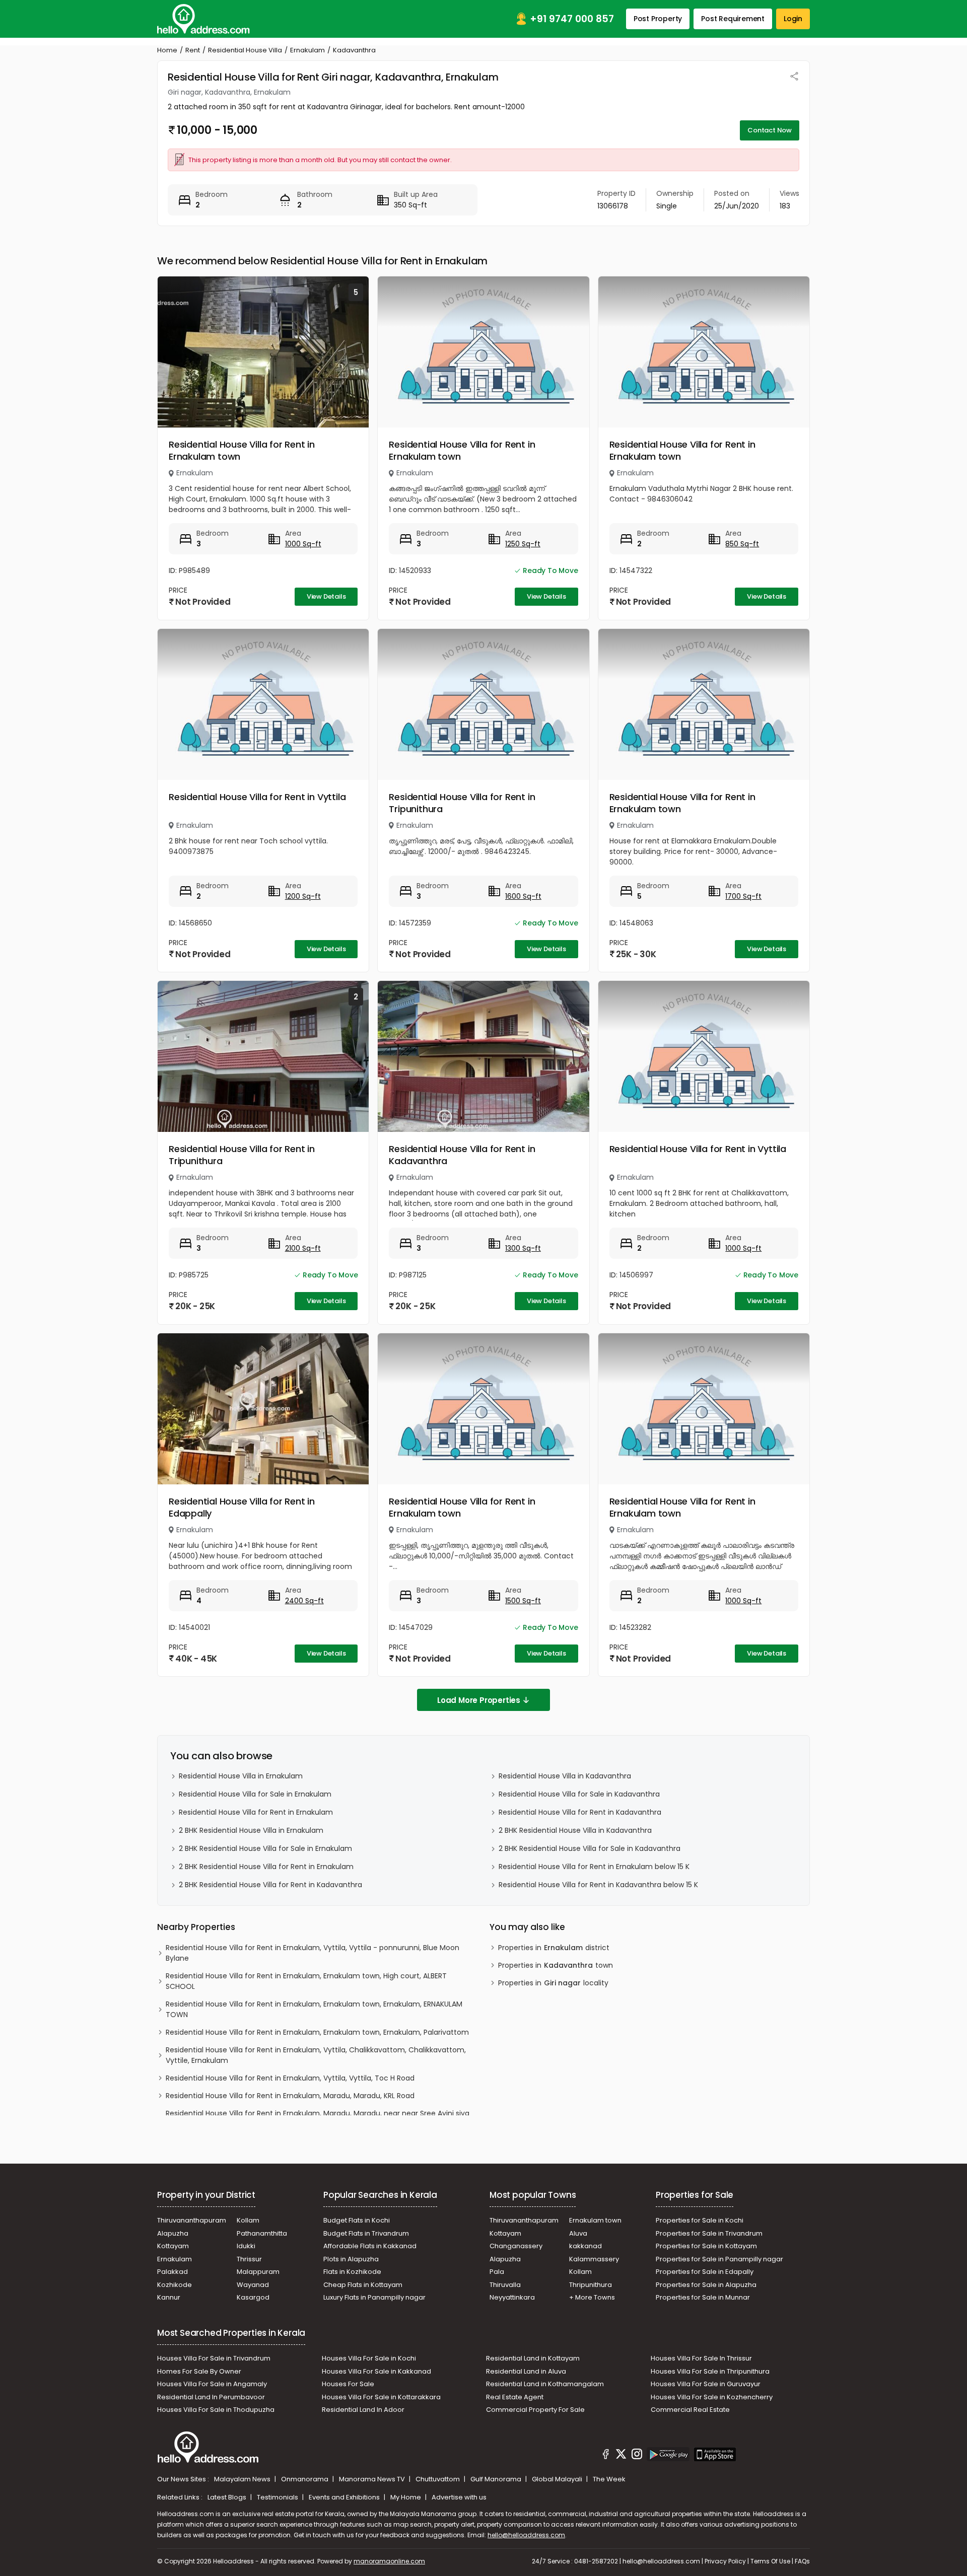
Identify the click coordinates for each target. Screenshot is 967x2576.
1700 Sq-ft (743, 896)
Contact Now (770, 130)
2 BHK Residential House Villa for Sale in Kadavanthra (590, 1848)
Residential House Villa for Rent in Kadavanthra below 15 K (598, 1885)
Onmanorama (305, 2479)
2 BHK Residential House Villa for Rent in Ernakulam (266, 1867)
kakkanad (585, 2246)
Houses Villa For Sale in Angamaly (212, 2384)
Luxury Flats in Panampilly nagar (374, 2297)
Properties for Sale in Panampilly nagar (719, 2259)
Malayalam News (243, 2479)
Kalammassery (594, 2259)
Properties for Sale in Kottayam (706, 2246)
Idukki (246, 2246)
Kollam (248, 2220)
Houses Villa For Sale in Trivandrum (214, 2358)
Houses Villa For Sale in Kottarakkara (381, 2397)
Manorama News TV (373, 2479)
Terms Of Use (770, 2561)
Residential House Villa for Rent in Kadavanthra (462, 1155)
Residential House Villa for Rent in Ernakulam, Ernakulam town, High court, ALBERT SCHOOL (306, 1981)
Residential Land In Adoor (363, 2410)
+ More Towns (592, 2297)
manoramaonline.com (389, 2561)
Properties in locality (553, 1983)
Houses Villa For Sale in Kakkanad (376, 2371)
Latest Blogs (228, 2497)
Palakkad (172, 2272)
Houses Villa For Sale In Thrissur (701, 2358)
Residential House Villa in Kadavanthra (565, 1776)
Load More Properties (479, 1700)
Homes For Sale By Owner (199, 2371)
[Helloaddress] (203, 19)
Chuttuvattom (438, 2479)
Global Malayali (558, 2479)
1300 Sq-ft (523, 1248)
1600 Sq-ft (523, 896)
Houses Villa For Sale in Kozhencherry (712, 2397)
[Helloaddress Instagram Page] (637, 2456)
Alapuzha (173, 2233)
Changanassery (516, 2246)
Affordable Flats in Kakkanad (370, 2246)
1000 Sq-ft (303, 544)
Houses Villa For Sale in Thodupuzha (216, 2410)
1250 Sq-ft (523, 544)
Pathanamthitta (262, 2233)
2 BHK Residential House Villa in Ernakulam (251, 1830)
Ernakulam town (595, 2220)
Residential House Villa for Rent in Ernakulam (256, 1812)
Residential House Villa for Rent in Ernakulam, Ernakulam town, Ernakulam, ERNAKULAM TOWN (314, 2009)
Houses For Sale (348, 2384)
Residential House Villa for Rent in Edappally (242, 1507)
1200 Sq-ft (303, 896)
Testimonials (278, 2497)
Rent (193, 50)
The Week (609, 2479)
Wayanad (253, 2285)
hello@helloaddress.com (526, 2535)
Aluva (578, 2233)
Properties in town (556, 1965)
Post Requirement (733, 19)
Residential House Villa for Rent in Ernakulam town (242, 450)
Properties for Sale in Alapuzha (706, 2285)
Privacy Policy (725, 2561)
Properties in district (554, 1948)
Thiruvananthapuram (192, 2220)
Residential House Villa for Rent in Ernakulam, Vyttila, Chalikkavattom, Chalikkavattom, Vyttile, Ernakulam (316, 2055)
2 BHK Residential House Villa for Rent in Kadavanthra (270, 1885)
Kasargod (253, 2297)
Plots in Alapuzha (351, 2259)
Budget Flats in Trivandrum (366, 2233)
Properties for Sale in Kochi (700, 2220)
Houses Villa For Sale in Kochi (369, 2358)
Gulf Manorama (497, 2479)
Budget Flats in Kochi (357, 2220)
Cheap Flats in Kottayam (363, 2285)
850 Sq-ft (742, 544)
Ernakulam (307, 50)
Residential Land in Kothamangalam (545, 2384)
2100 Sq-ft (303, 1248)
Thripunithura (591, 2285)
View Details (326, 596)
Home (167, 50)
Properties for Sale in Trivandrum (709, 2233)
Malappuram (258, 2272)
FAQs (802, 2561)
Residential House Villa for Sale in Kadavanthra (579, 1794)
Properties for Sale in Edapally (705, 2272)
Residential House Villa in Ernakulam (241, 1776)
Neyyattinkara (512, 2297)
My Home (406, 2497)
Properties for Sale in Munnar (703, 2297)
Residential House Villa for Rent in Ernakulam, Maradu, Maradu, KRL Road (290, 2096)
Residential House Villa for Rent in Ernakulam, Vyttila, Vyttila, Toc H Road (290, 2078)
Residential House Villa (245, 50)
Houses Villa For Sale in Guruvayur (706, 2384)
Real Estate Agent (515, 2397)
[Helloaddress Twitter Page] (621, 2456)
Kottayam (173, 2246)
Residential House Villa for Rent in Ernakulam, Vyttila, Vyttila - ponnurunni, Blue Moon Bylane (313, 1953)
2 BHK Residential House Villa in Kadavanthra (575, 1830)
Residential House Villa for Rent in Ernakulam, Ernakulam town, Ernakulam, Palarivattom (317, 2032)
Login (793, 19)
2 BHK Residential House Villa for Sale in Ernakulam (265, 1848)
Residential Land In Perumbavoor (211, 2397)
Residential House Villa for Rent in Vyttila (257, 797)
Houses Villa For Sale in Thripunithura (710, 2371)
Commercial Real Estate (690, 2410)
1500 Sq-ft (523, 1601)
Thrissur (249, 2259)
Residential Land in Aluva (526, 2371)
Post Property (658, 19)
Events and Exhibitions (345, 2497)
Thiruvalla (505, 2285)
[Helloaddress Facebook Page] (606, 2456)
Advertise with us (459, 2497)
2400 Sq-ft (304, 1601)
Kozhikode (175, 2285)
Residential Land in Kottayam (533, 2358)
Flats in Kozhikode (352, 2272)
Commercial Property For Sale (535, 2410)
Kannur (169, 2297)
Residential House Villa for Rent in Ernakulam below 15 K (594, 1867)
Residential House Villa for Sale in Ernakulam (255, 1794)
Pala (497, 2272)
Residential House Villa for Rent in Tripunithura (462, 803)
